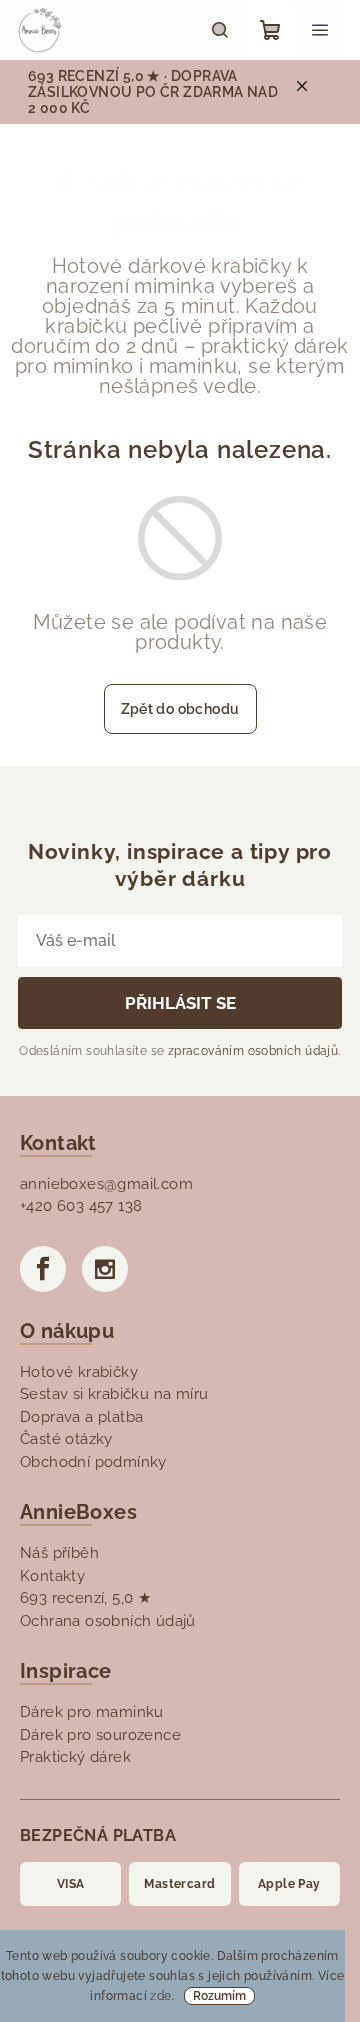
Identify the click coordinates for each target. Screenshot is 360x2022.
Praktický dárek (75, 1757)
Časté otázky (66, 1439)
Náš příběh (59, 1553)
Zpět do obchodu (180, 709)
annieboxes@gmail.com (106, 1184)
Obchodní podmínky (93, 1462)
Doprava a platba (81, 1417)
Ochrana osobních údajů (108, 1621)
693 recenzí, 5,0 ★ (85, 1598)
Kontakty (52, 1576)
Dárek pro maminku (92, 1712)
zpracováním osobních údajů (253, 1051)
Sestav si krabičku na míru (114, 1394)
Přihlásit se (180, 1003)
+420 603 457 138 (81, 1206)
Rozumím (219, 1996)
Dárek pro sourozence (100, 1735)
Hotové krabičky (79, 1372)
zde (160, 1996)
